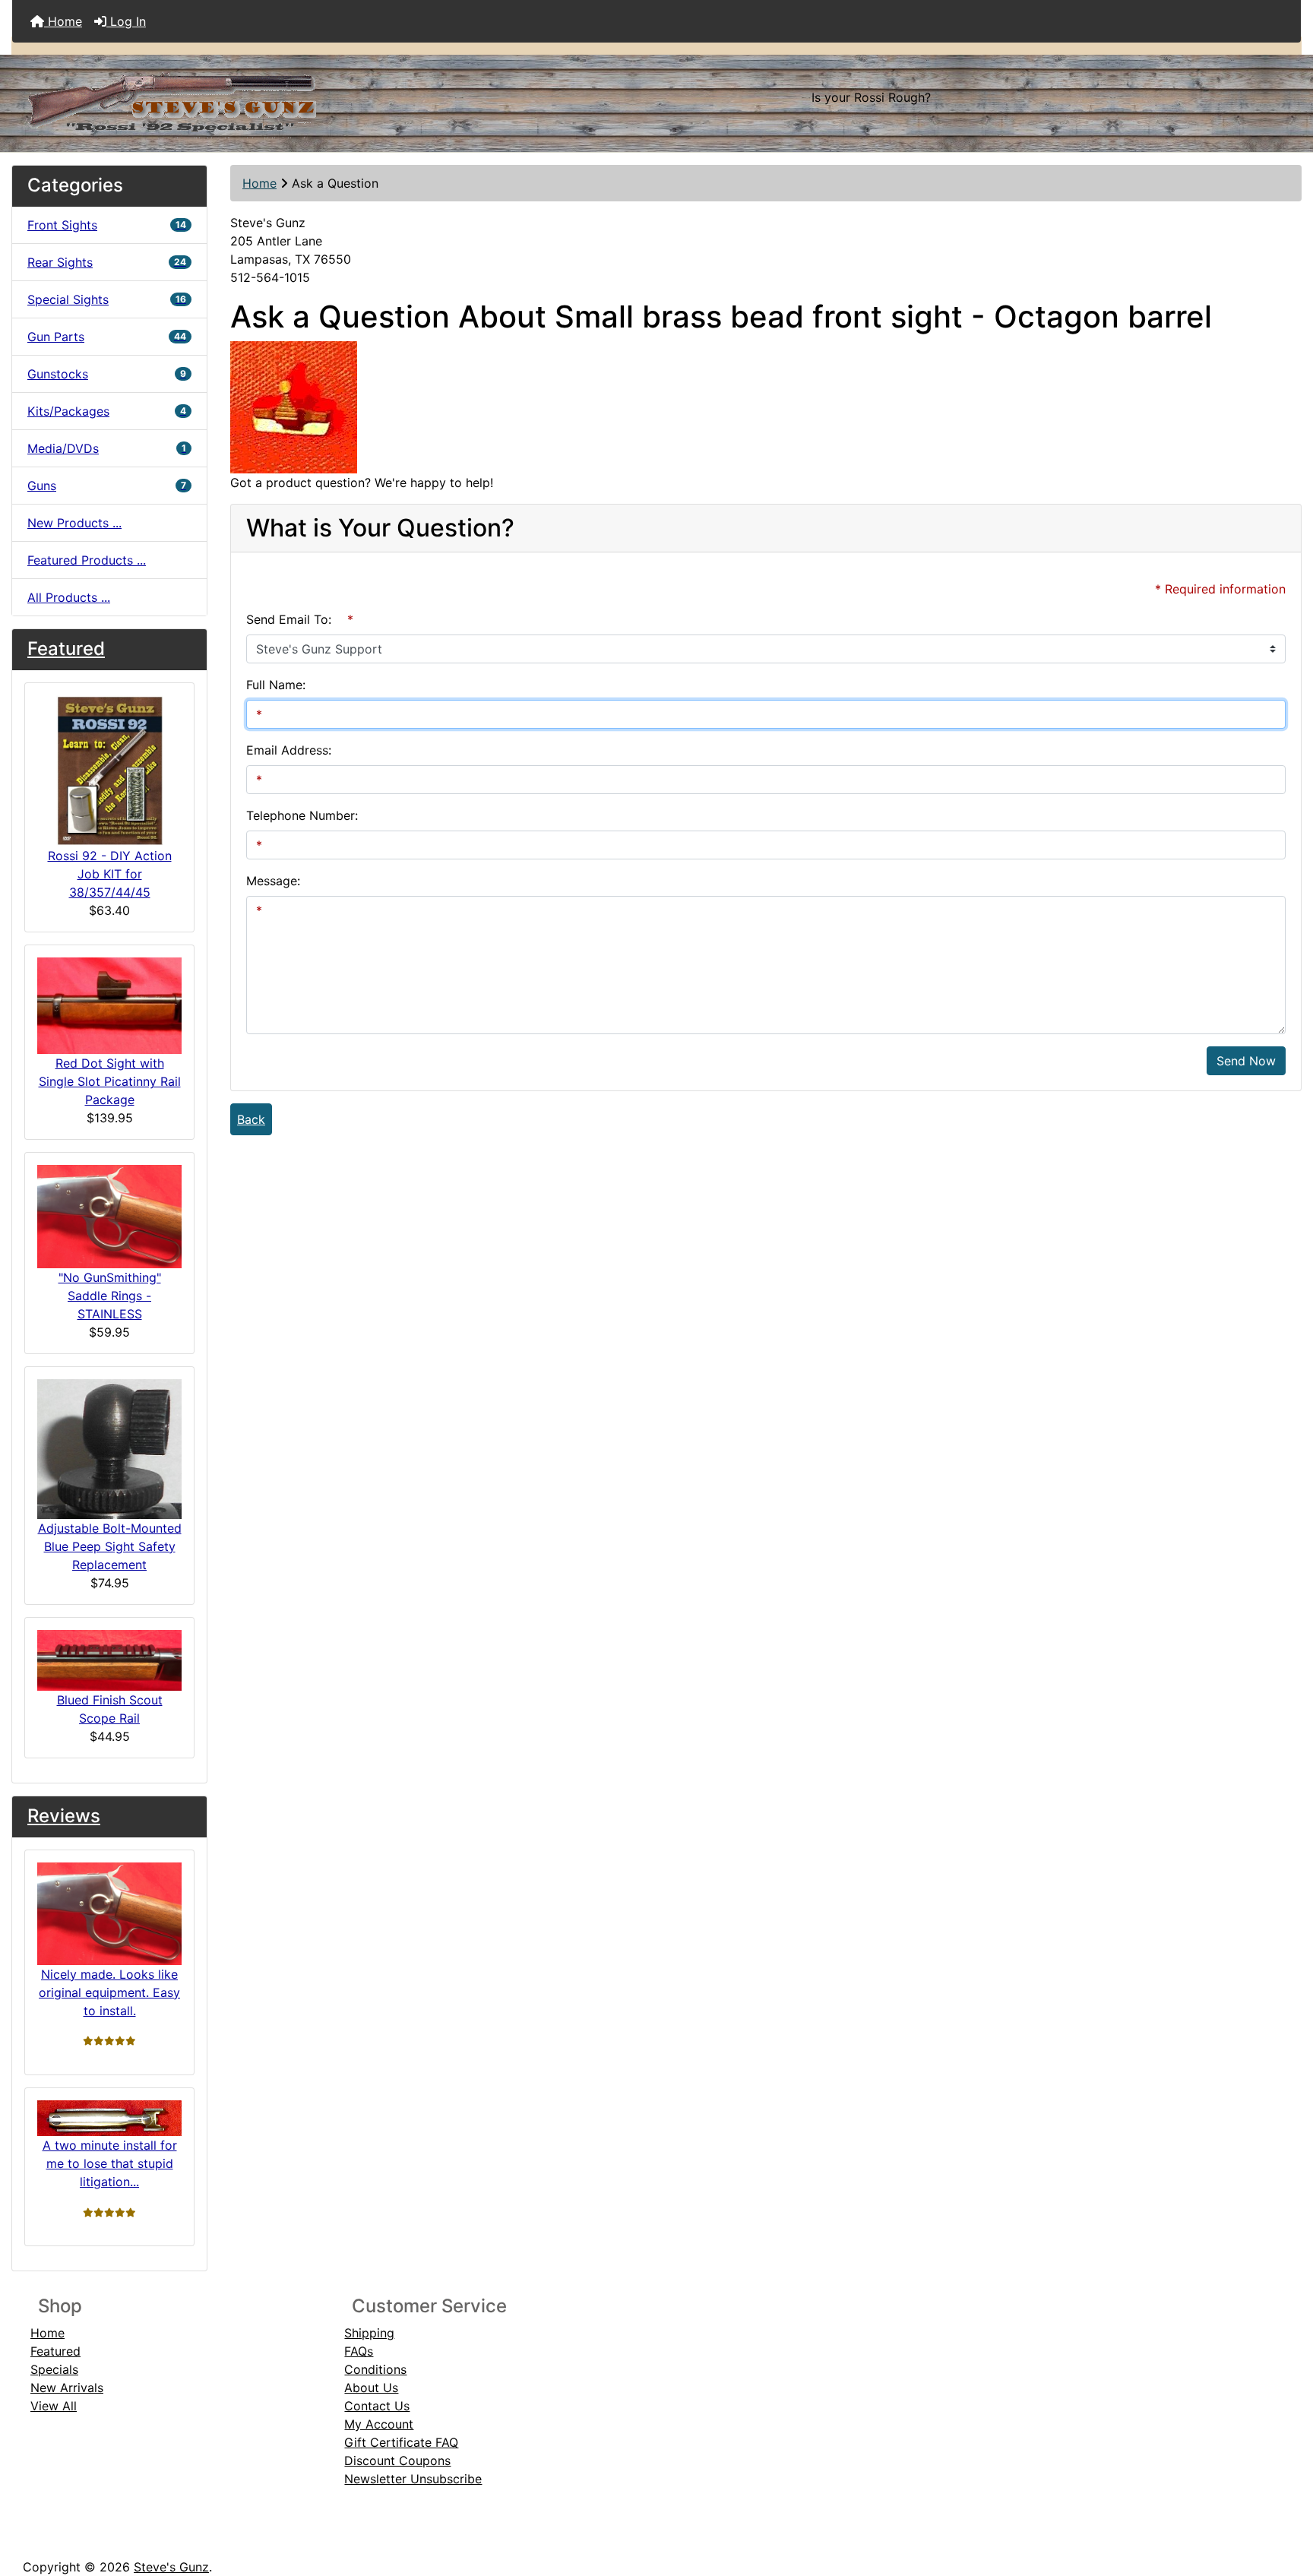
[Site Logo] (227, 97)
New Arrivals (67, 2388)
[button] (1285, 2501)
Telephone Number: (302, 815)
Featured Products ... (87, 560)
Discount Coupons (397, 2460)
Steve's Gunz (171, 2567)
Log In (126, 21)
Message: (273, 881)
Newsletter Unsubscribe (413, 2479)
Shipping (369, 2333)
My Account (379, 2424)
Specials (54, 2369)
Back (251, 1119)
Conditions (375, 2369)
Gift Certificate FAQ (401, 2442)
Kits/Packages (107, 411)
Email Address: (289, 750)
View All (54, 2406)
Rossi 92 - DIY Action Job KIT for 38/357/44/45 (110, 874)
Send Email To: (289, 619)
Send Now (1246, 1061)
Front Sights (107, 225)
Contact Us (377, 2406)
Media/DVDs (107, 448)
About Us (371, 2388)
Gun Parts (107, 337)
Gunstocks (107, 374)
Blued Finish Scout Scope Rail (110, 1709)
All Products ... (69, 597)
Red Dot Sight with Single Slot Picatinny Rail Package (110, 1081)
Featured (66, 649)
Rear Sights (107, 262)
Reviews (64, 1816)
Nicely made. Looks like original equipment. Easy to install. (109, 1992)
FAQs (359, 2351)
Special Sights (107, 299)
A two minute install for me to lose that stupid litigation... (110, 2163)
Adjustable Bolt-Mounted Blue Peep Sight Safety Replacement (110, 1546)
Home (63, 21)
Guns (107, 486)
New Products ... (74, 523)
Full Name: (276, 685)
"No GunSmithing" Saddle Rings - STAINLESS (110, 1296)
